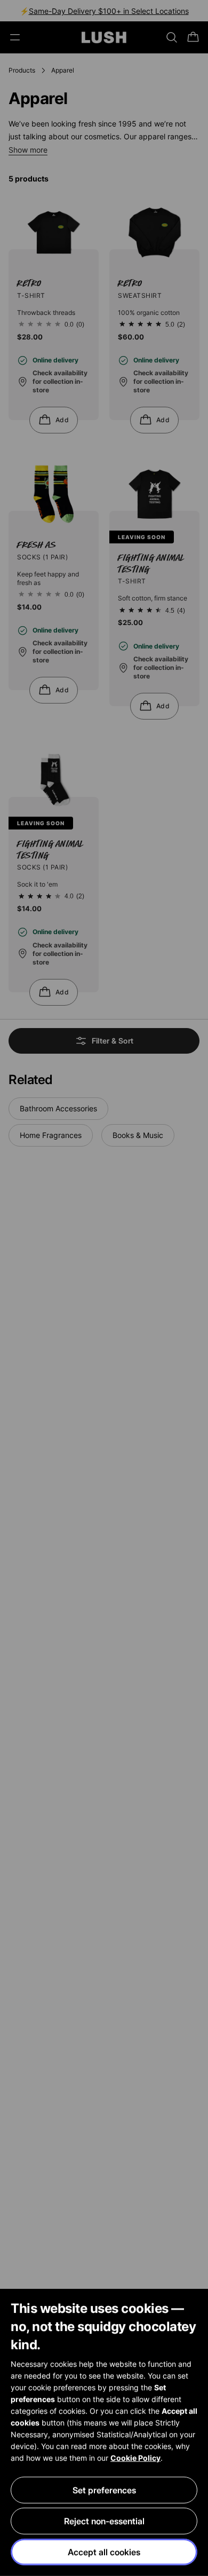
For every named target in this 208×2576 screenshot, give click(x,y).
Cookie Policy (135, 2458)
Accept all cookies (104, 2552)
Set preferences (104, 2490)
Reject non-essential (104, 2521)
